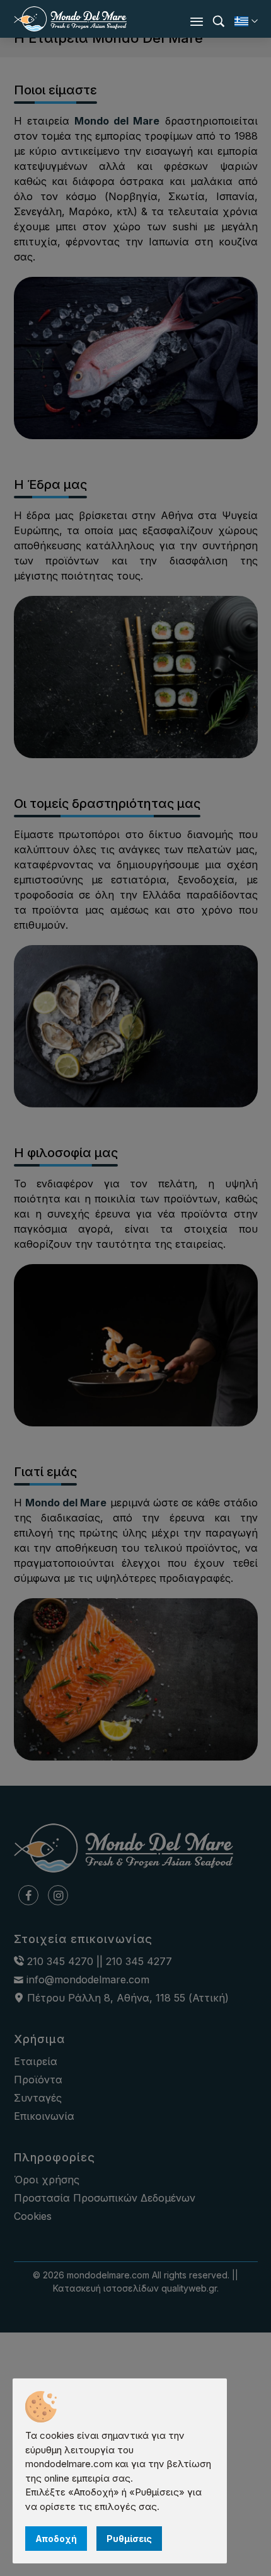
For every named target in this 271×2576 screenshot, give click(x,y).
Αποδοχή (56, 2539)
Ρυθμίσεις (129, 2539)
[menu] (197, 21)
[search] (219, 21)
